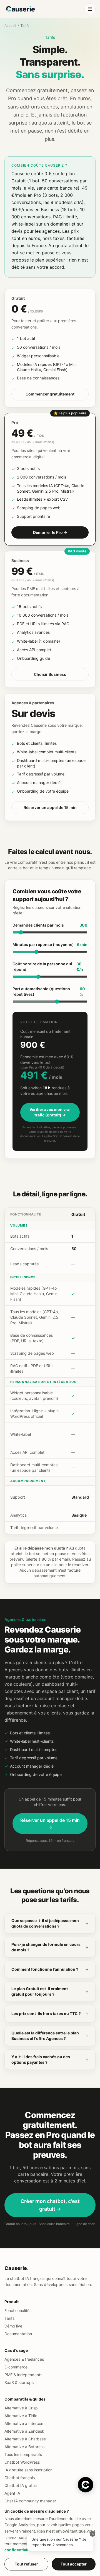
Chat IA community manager (30, 2501)
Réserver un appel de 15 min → (50, 1824)
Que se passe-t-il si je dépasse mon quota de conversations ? (50, 1923)
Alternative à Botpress (24, 2447)
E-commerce (16, 2367)
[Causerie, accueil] (21, 9)
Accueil (10, 26)
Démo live (13, 2326)
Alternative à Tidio (21, 2416)
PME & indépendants (23, 2375)
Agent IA (12, 2493)
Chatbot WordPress (22, 2462)
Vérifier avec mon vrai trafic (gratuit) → (50, 1112)
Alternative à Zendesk (24, 2431)
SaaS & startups (19, 2382)
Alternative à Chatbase (25, 2439)
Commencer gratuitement (50, 394)
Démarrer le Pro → (50, 532)
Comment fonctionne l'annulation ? (50, 1969)
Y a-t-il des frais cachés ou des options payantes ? (50, 2059)
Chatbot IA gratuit (21, 2485)
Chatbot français (20, 2478)
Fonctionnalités (18, 2310)
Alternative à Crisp (21, 2408)
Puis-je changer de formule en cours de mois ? (50, 1947)
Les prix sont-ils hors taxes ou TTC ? (50, 2014)
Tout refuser (26, 2564)
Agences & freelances (24, 2359)
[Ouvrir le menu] (90, 9)
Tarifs (9, 2318)
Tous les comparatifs (23, 2454)
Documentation (18, 2334)
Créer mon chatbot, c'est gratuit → (50, 2205)
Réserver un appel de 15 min (50, 807)
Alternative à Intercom (24, 2423)
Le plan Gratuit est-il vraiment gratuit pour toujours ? (50, 1991)
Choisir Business (50, 674)
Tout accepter (74, 2564)
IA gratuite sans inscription (28, 2470)
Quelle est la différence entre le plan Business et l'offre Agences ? (50, 2036)
